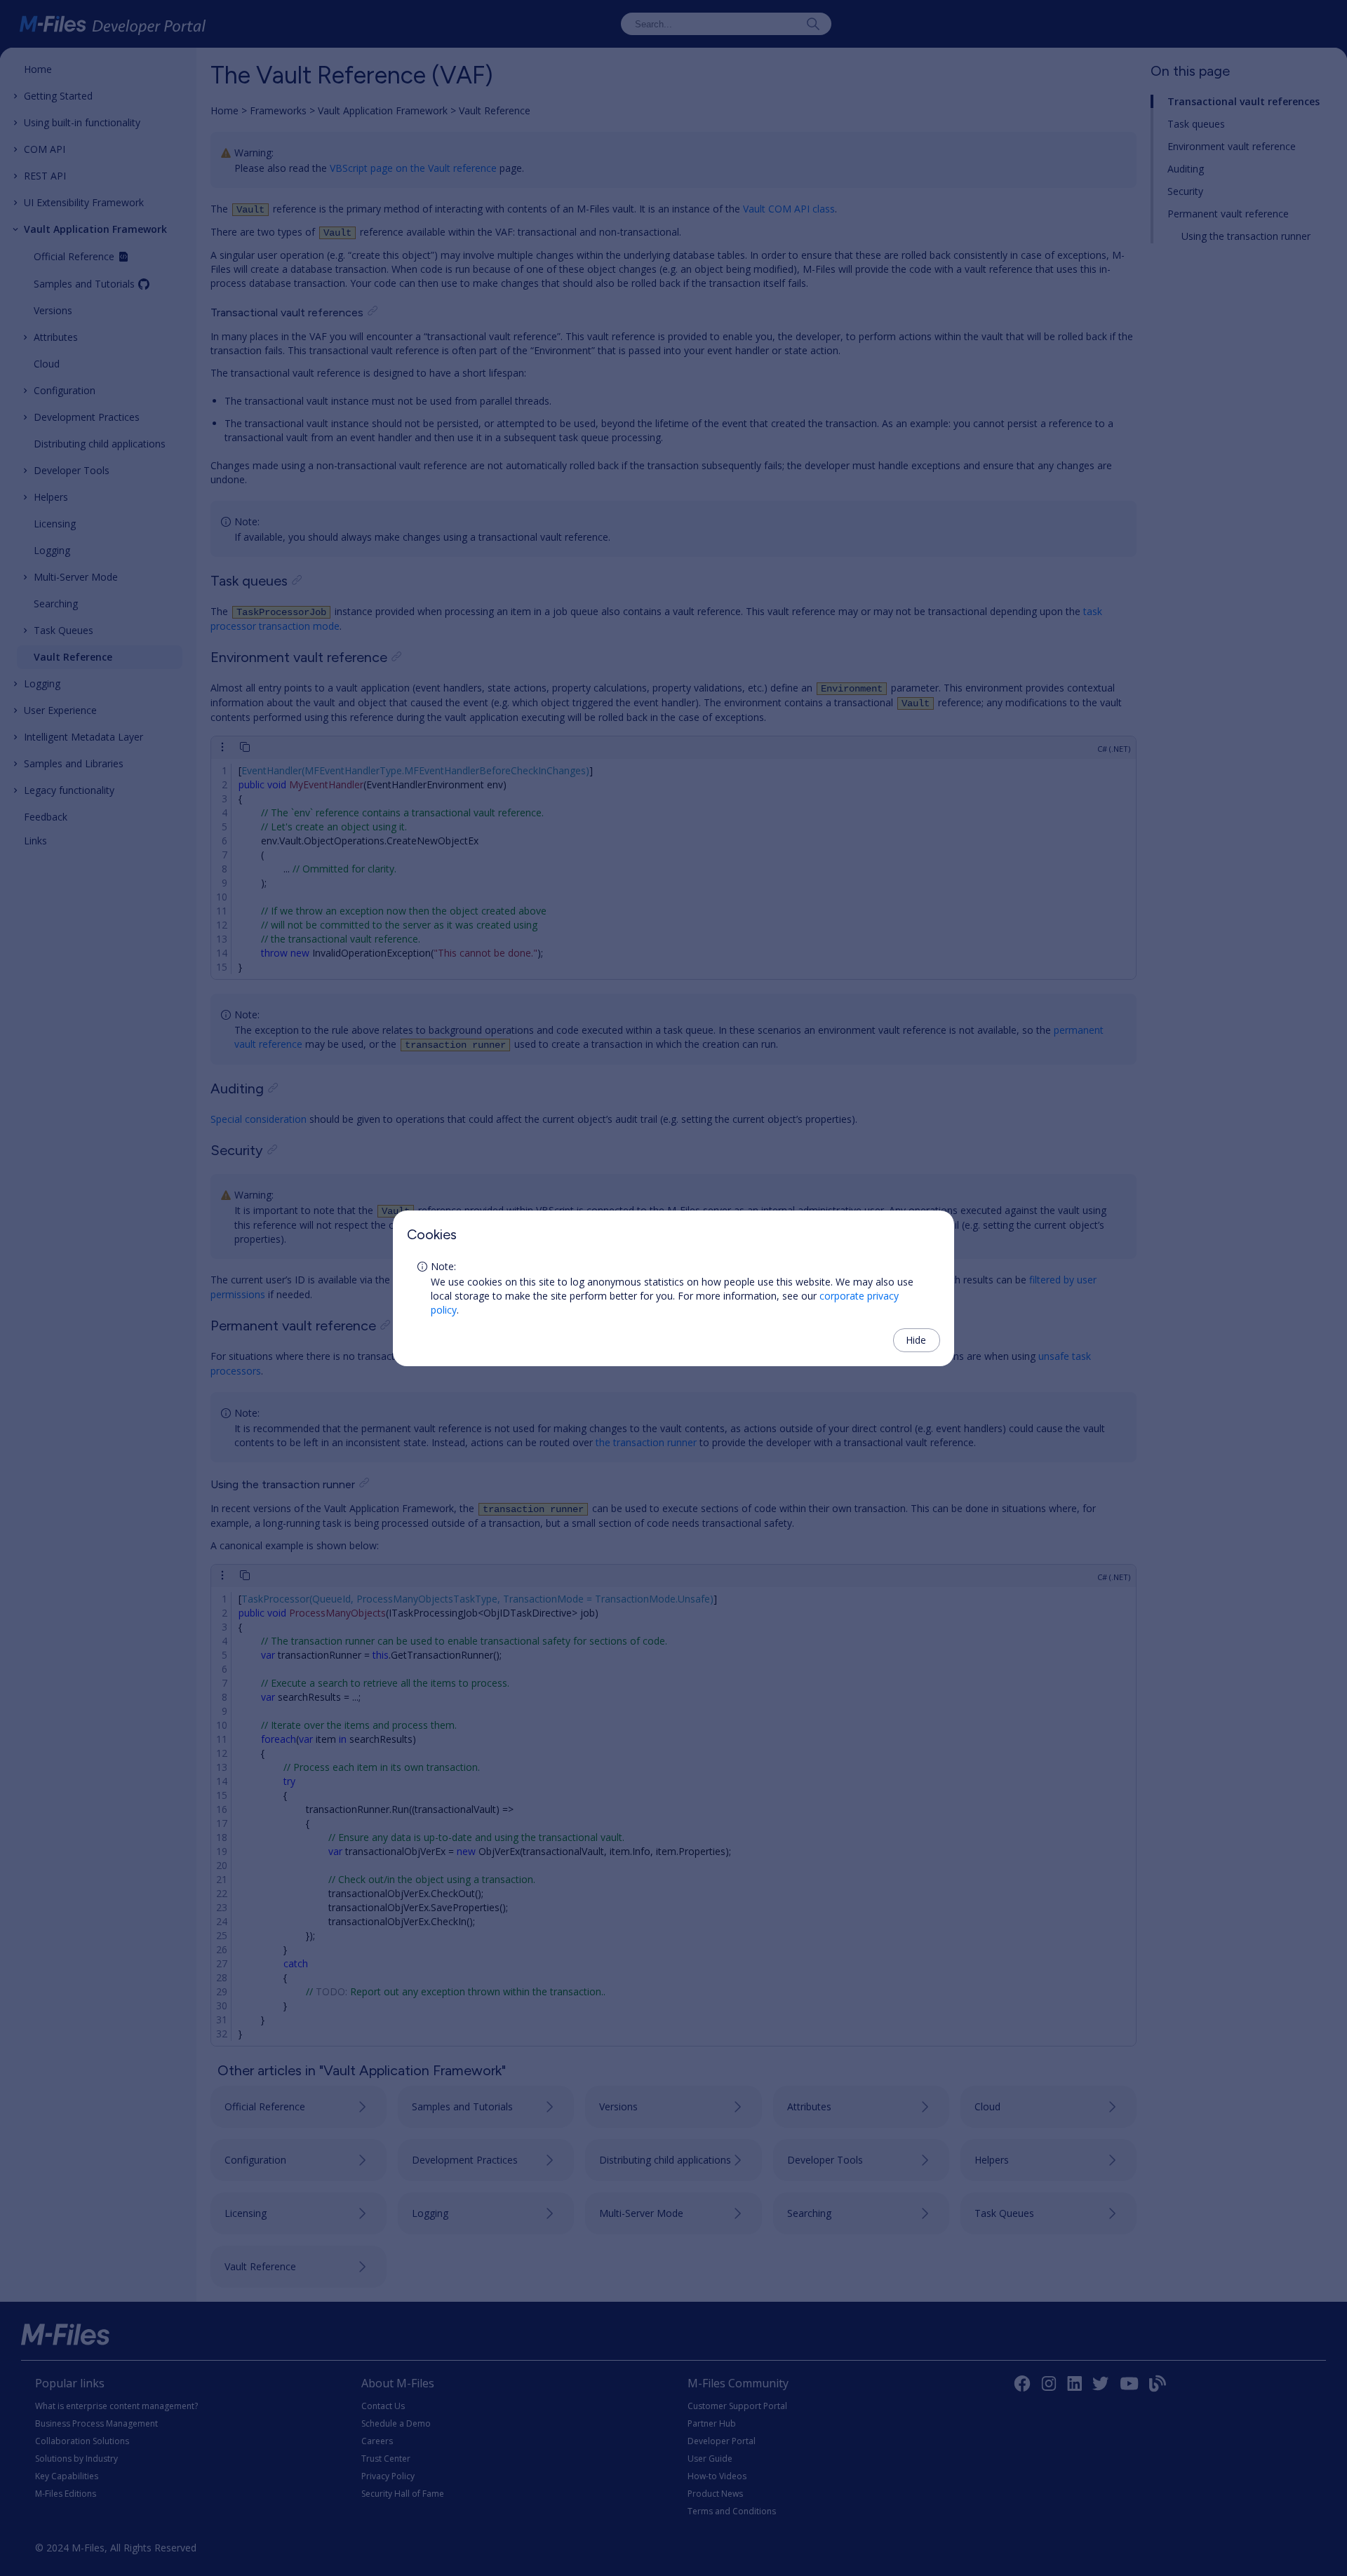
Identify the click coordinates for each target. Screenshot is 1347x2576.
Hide (916, 1340)
